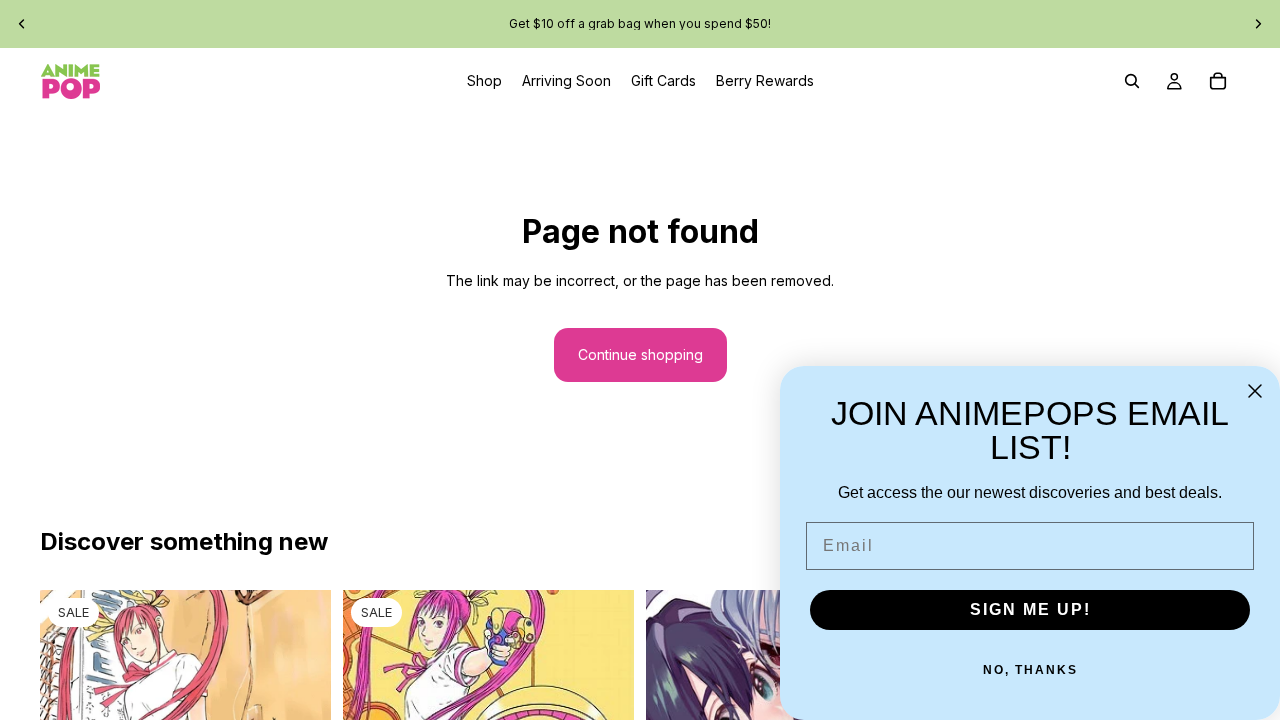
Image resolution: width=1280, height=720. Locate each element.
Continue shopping (640, 354)
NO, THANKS (1030, 670)
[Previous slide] (22, 24)
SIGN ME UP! (1030, 609)
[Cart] (1218, 81)
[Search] (1132, 81)
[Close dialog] (1255, 391)
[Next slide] (1258, 24)
